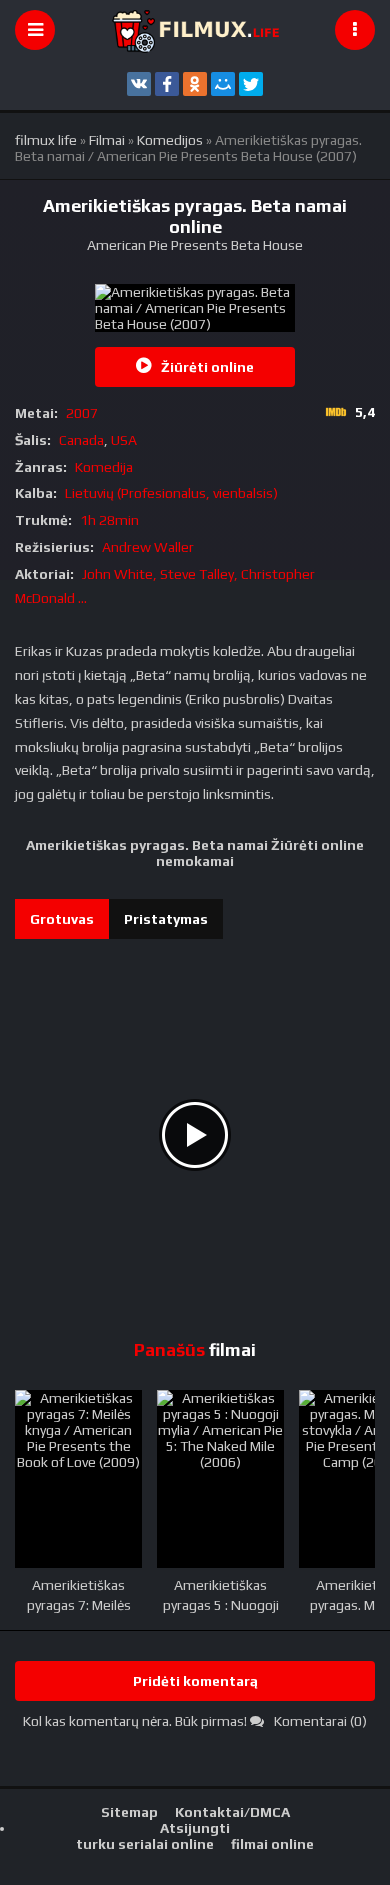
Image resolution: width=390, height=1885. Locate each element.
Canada (81, 440)
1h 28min (109, 520)
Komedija (104, 467)
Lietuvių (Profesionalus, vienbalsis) (171, 493)
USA (124, 440)
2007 (82, 413)
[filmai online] (195, 30)
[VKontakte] (139, 84)
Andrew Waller (148, 547)
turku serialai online (145, 1844)
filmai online (272, 1844)
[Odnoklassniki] (195, 84)
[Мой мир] (223, 84)
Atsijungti (195, 1828)
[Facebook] (167, 84)
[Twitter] (251, 84)
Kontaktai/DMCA (232, 1812)
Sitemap (129, 1812)
